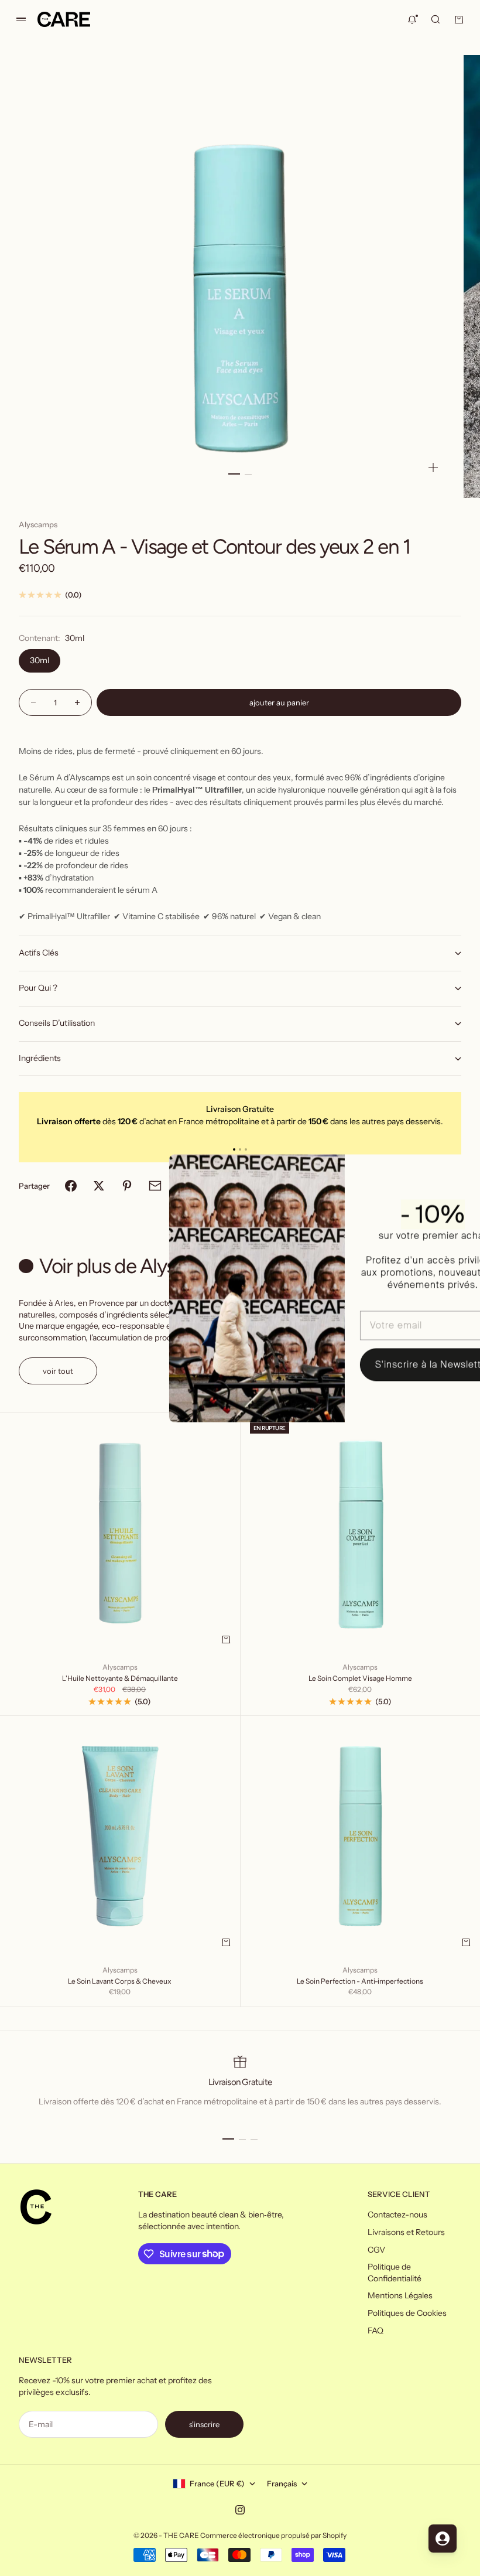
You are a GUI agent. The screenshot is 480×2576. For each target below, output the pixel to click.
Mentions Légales (400, 2295)
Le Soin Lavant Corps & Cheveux (120, 1981)
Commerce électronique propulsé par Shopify (273, 2535)
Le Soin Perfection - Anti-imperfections (360, 1981)
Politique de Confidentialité (395, 2273)
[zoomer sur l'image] (433, 468)
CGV (376, 2250)
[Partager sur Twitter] (99, 1186)
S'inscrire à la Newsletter (381, 1364)
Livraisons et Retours (406, 2232)
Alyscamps (38, 524)
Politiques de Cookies (407, 2313)
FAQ (376, 2331)
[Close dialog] (453, 1169)
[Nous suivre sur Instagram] (240, 2510)
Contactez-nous (397, 2215)
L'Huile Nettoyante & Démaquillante (120, 1678)
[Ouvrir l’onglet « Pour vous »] (443, 2539)
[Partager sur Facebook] (71, 1186)
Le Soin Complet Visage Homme (360, 1678)
